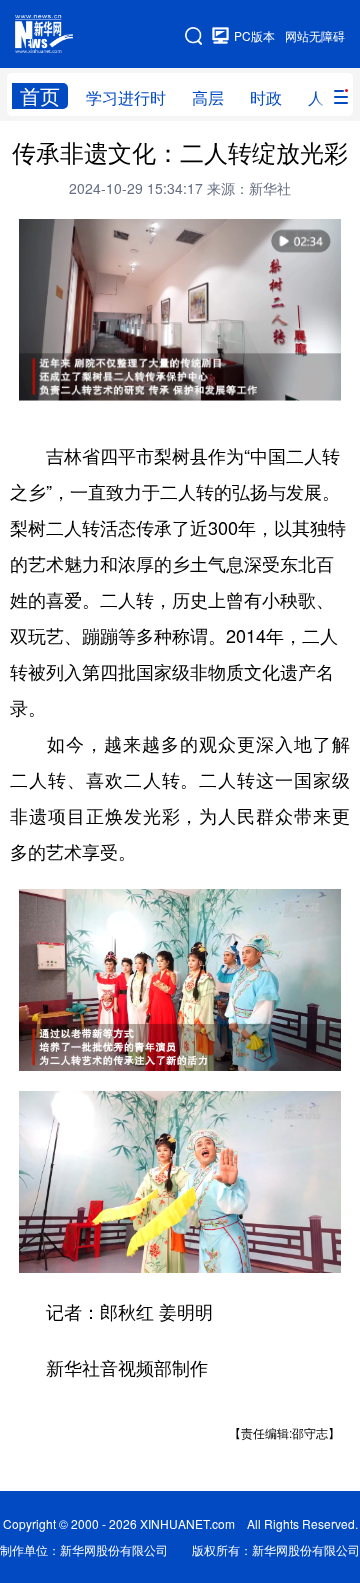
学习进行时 (126, 97)
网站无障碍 (315, 35)
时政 (266, 97)
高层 (208, 97)
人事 (324, 97)
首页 (40, 96)
